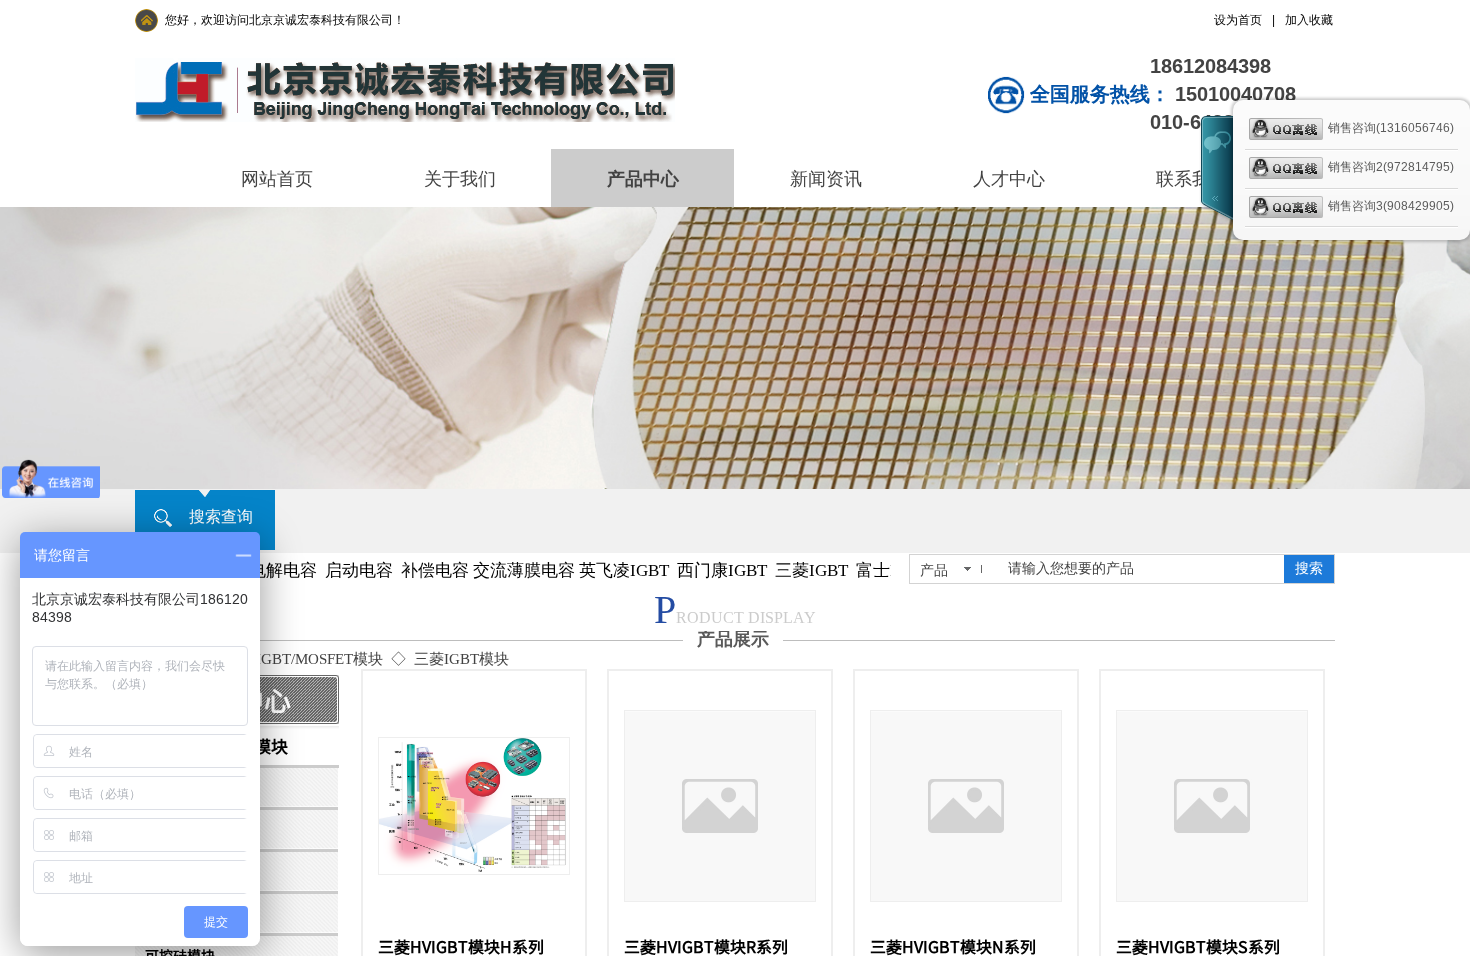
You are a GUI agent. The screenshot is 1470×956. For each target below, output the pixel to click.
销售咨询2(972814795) (1391, 167)
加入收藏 (1309, 20)
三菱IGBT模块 (461, 659)
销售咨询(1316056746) (1391, 128)
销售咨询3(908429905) (1391, 206)
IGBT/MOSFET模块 (319, 659)
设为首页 (1238, 20)
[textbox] (1139, 569)
